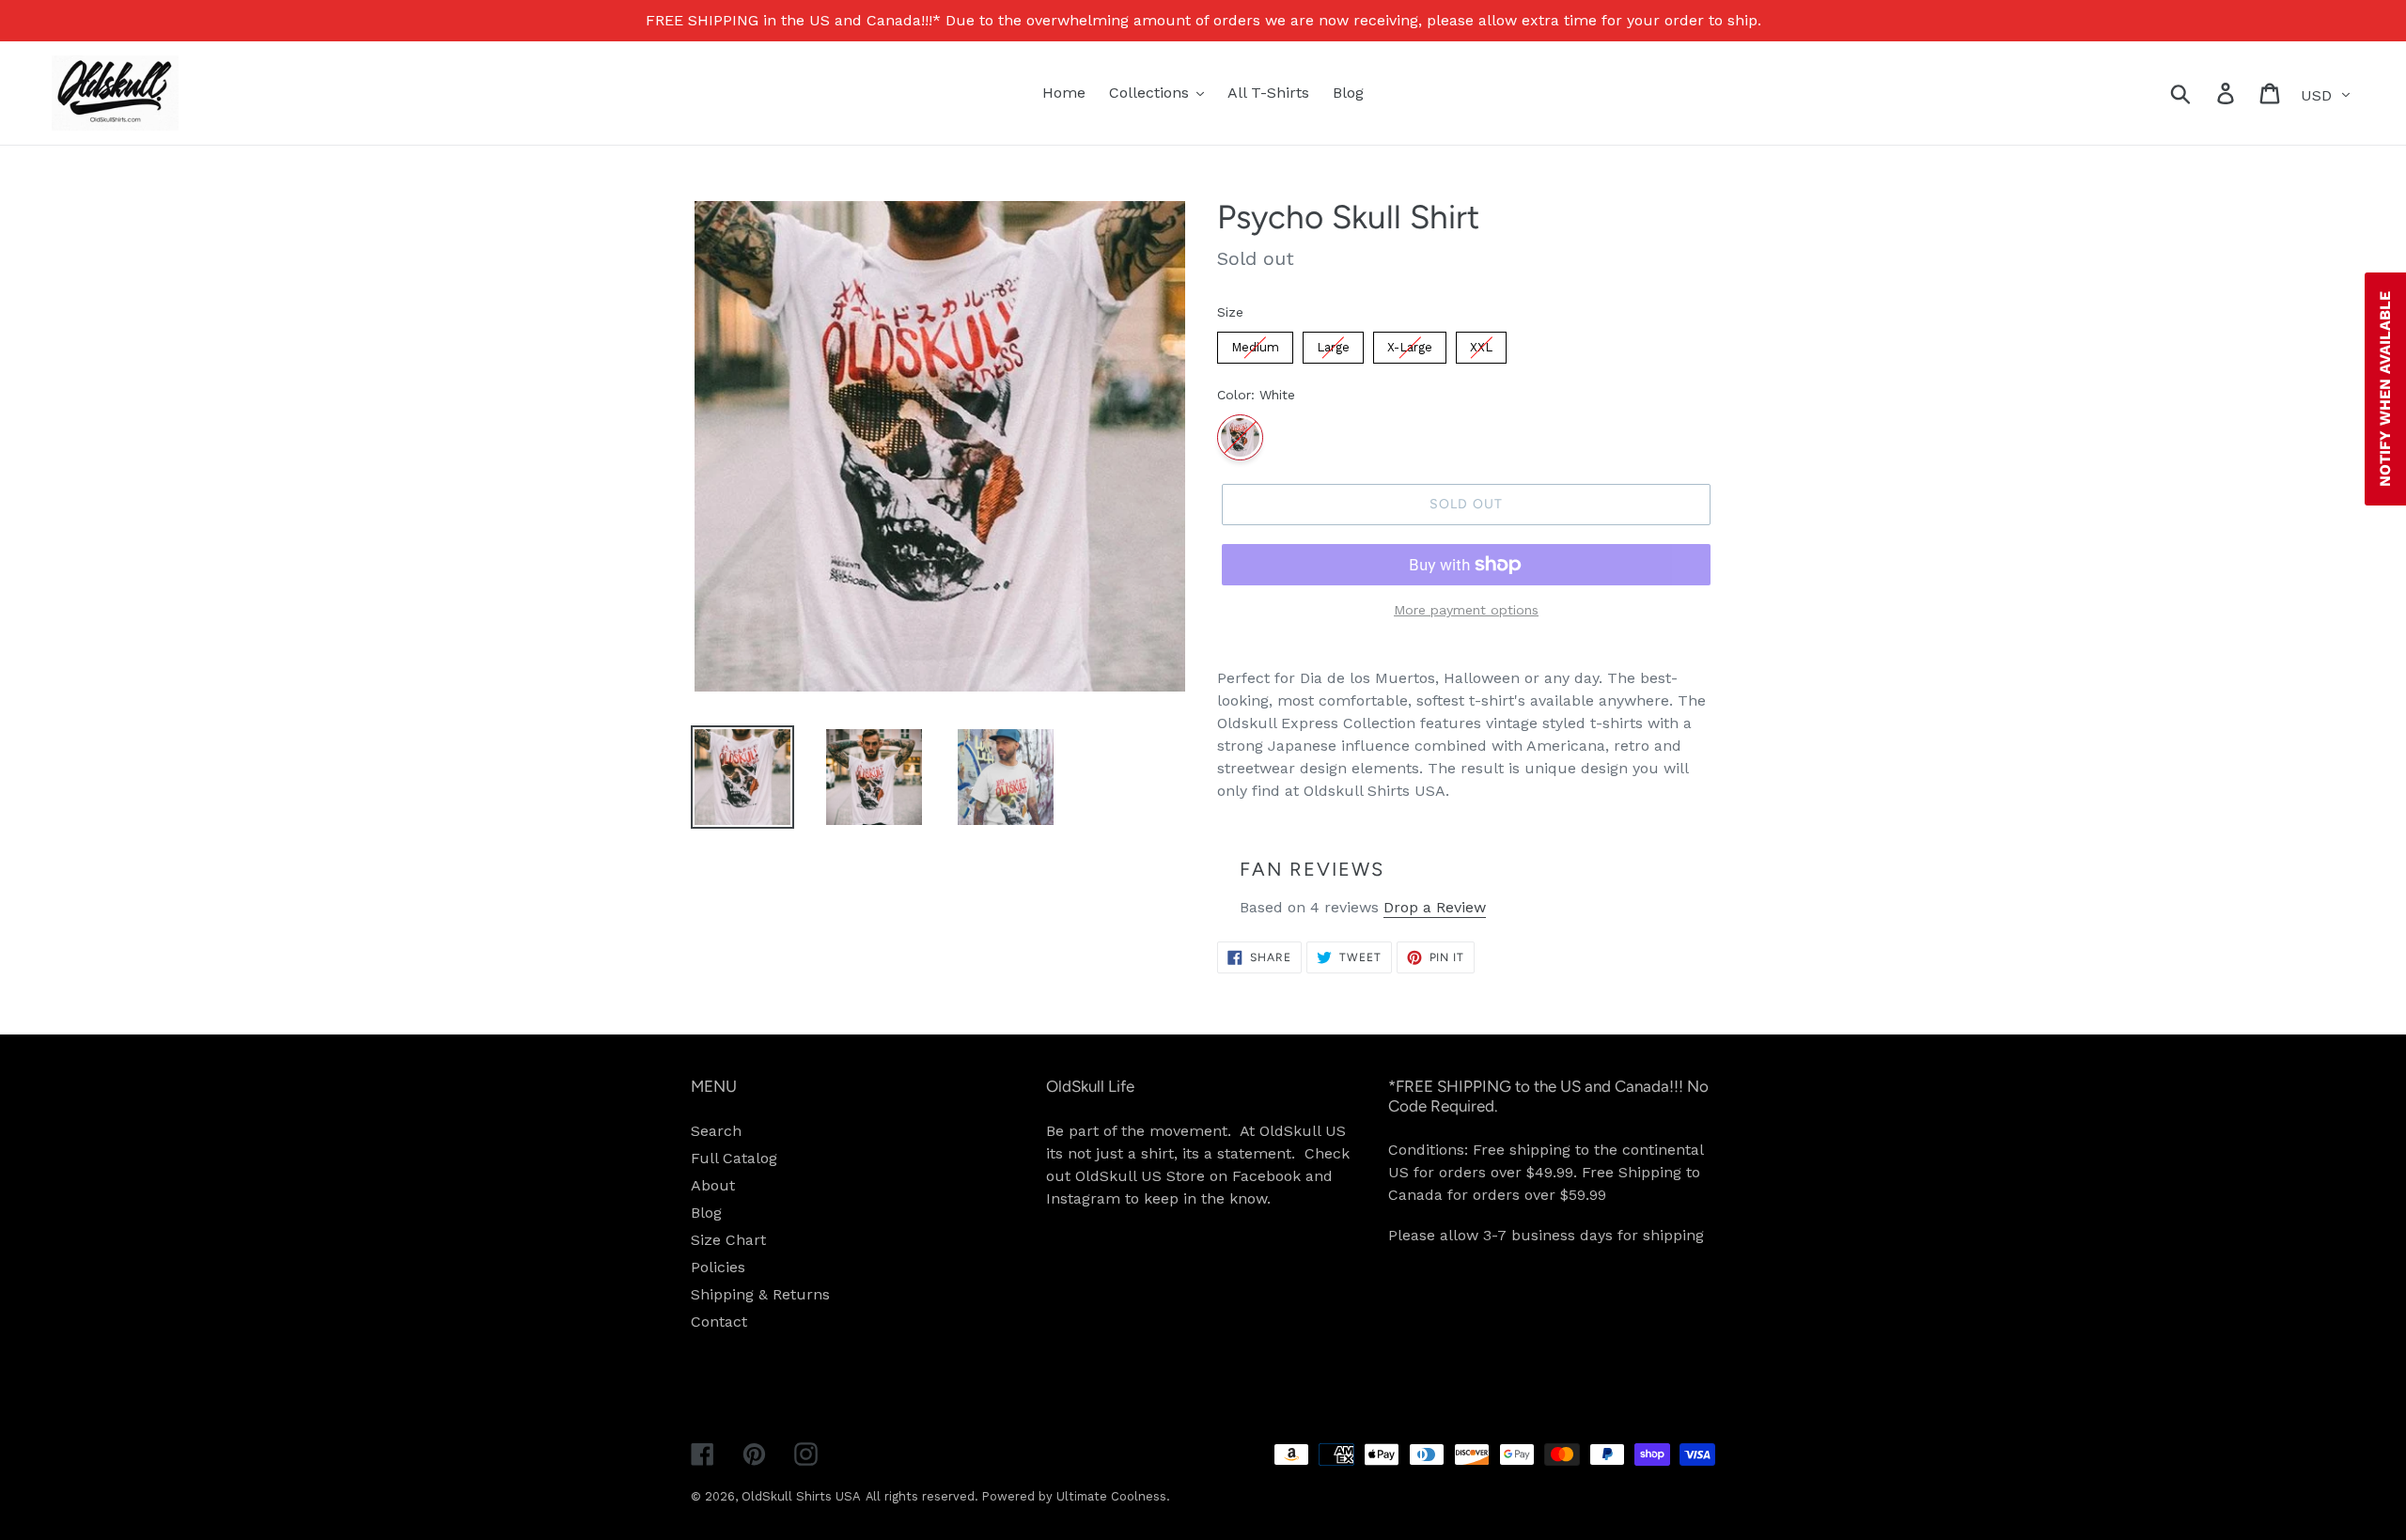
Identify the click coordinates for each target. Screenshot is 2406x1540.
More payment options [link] (1466, 610)
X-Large (1410, 347)
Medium (1255, 347)
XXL (1481, 347)
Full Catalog (734, 1158)
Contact (719, 1322)
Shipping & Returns (760, 1294)
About (713, 1185)
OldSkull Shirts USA (801, 1496)
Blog (706, 1213)
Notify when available (2385, 389)
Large (1333, 347)
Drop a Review (1435, 907)
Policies (718, 1267)
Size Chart (728, 1240)
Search (716, 1131)
